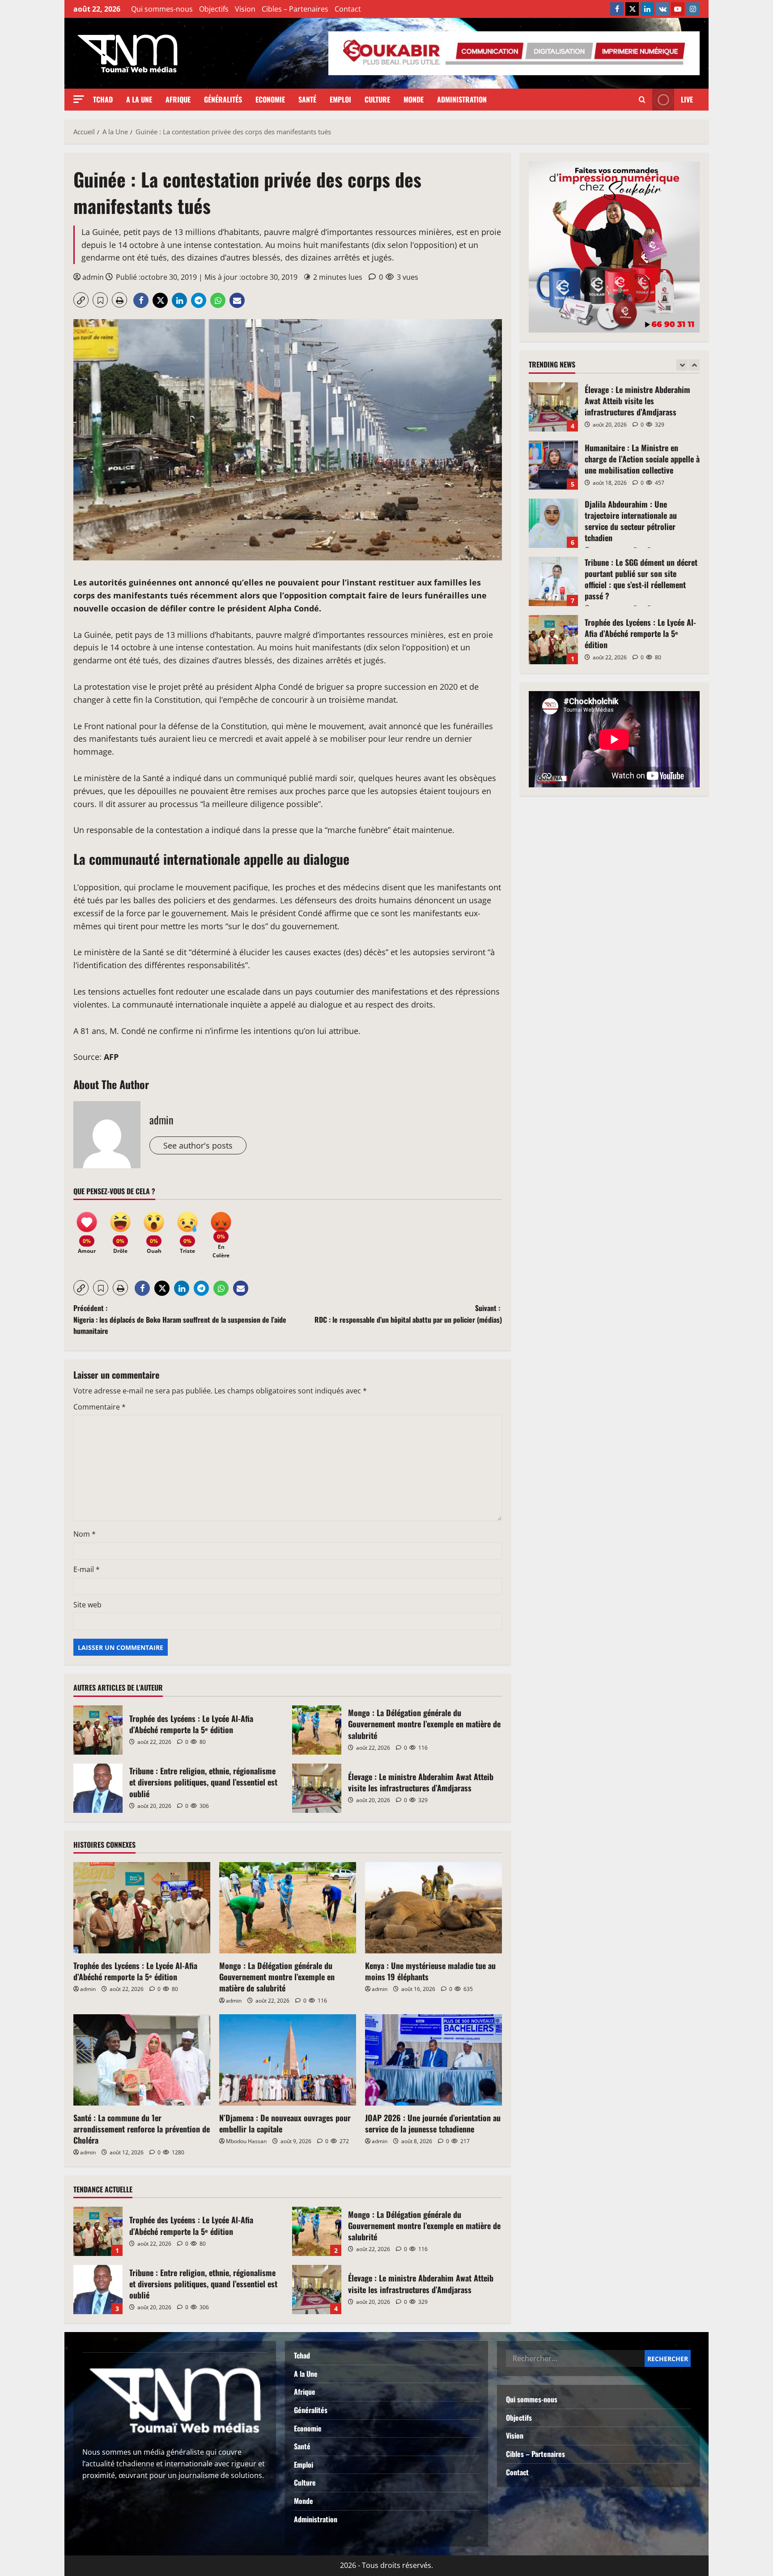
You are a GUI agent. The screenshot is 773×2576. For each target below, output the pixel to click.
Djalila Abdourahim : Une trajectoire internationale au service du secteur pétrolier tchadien (553, 465)
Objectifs (214, 9)
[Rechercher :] (575, 2358)
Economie (270, 99)
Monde (414, 99)
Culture (377, 99)
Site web (87, 1605)
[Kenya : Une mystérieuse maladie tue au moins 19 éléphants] (433, 1908)
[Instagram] (693, 9)
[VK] (663, 9)
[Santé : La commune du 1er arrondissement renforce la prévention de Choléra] (142, 2060)
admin (93, 277)
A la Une (139, 99)
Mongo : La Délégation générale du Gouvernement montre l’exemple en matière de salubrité (317, 1730)
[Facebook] (617, 9)
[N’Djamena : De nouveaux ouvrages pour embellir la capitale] (288, 2060)
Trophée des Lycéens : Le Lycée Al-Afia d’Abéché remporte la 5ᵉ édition (98, 1730)
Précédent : (180, 1319)
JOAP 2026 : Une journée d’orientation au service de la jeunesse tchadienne (433, 2123)
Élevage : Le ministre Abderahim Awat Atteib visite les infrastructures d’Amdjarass (317, 1788)
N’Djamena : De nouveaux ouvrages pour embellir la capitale (285, 2123)
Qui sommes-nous (162, 9)
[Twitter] (632, 9)
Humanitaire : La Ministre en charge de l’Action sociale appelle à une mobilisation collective (553, 407)
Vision (245, 9)
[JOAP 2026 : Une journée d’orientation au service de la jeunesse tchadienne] (433, 2060)
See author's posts (198, 1145)
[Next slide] (694, 365)
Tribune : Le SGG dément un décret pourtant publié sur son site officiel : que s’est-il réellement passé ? (553, 523)
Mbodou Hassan (246, 2141)
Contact (348, 9)
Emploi (340, 99)
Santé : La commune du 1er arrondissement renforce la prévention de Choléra (142, 2129)
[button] (79, 99)
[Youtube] (678, 9)
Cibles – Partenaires (295, 9)
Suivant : (408, 1314)
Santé (307, 99)
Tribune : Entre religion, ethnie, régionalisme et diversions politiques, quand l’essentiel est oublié (98, 1788)
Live (687, 99)
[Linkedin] (647, 9)
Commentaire (100, 1407)
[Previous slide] (682, 365)
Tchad (103, 99)
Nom (85, 1534)
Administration (462, 99)
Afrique (178, 99)
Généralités (223, 99)
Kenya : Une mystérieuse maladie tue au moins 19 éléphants (430, 1971)
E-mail (87, 1569)
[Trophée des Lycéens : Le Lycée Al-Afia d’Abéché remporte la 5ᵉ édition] (142, 1908)
